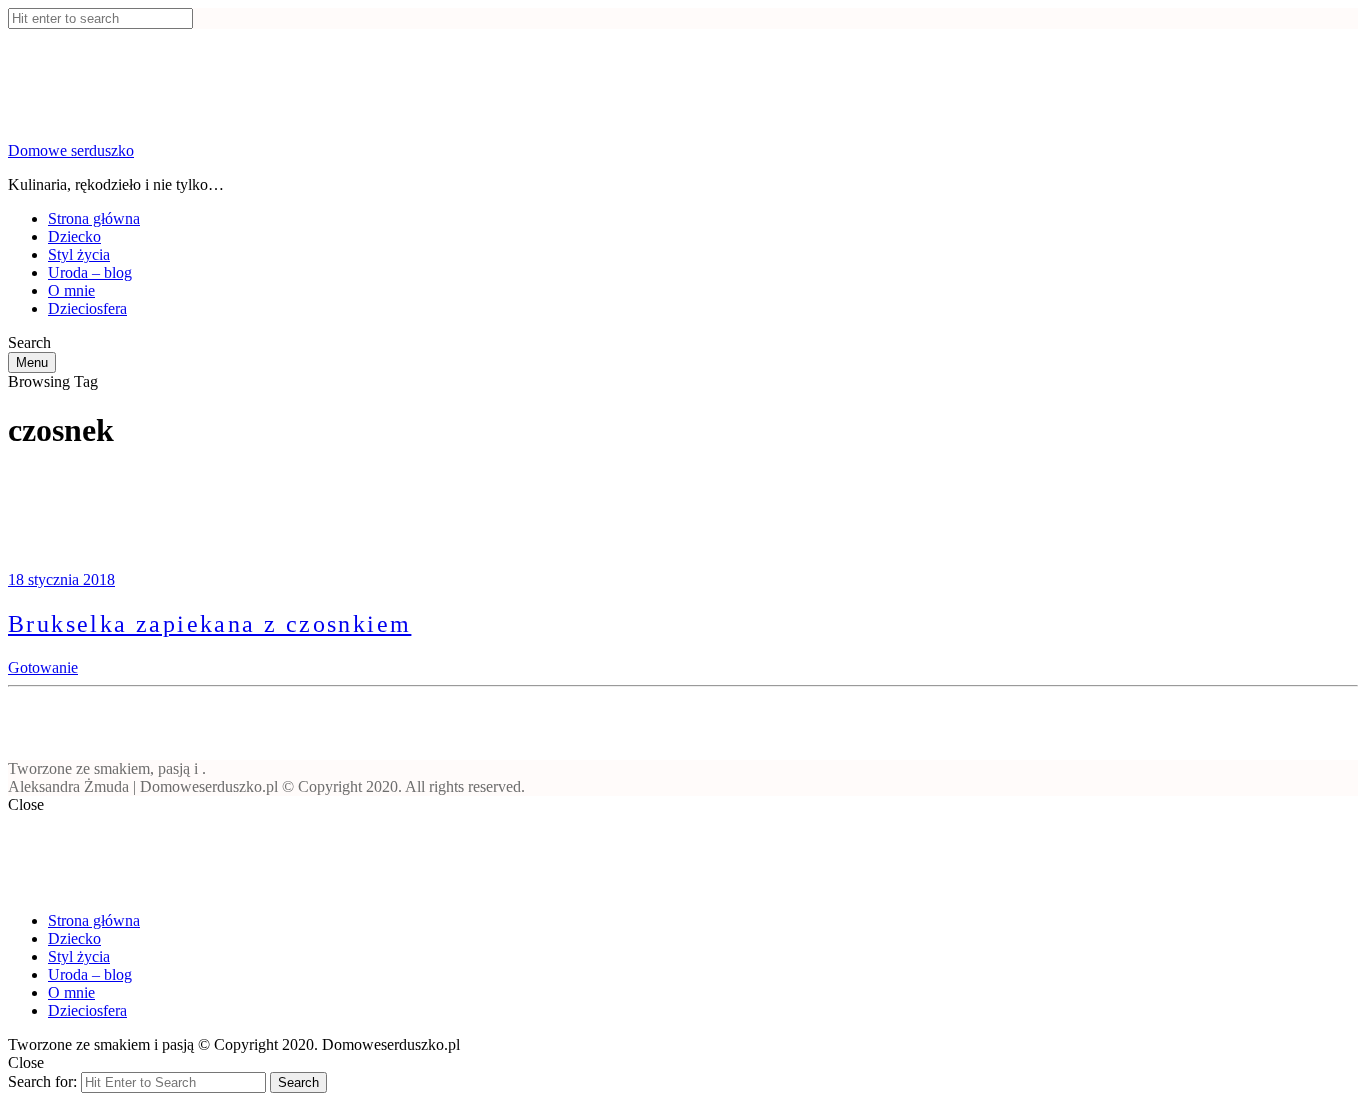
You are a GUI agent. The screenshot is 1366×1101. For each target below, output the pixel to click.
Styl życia (79, 254)
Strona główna (94, 218)
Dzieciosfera (87, 308)
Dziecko (74, 236)
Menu (32, 362)
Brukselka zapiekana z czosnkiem (209, 624)
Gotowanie (43, 667)
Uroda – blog (90, 272)
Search (298, 1082)
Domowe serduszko (71, 150)
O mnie (71, 290)
